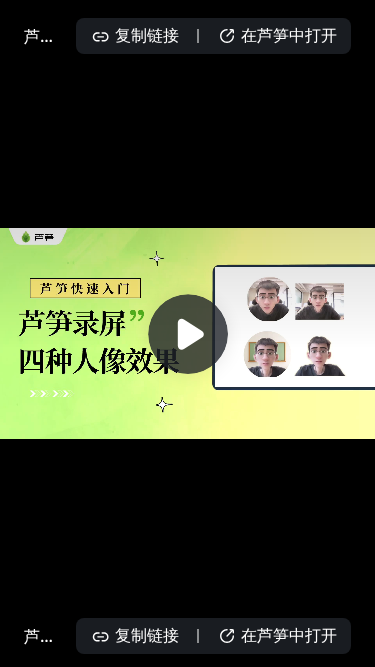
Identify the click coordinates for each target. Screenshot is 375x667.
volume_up (191, 645)
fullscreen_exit (347, 645)
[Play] (188, 334)
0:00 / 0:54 (83, 645)
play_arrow (22, 645)
